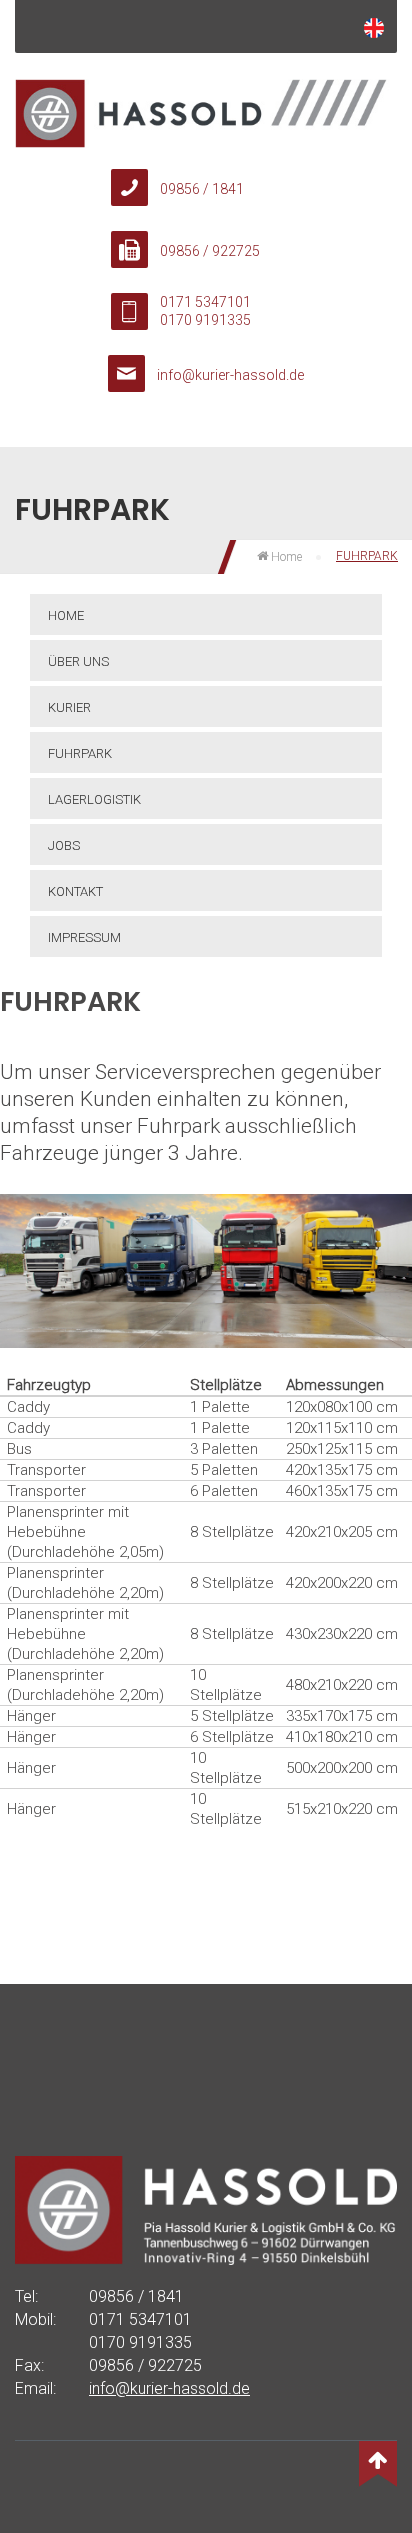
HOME (66, 615)
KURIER (69, 707)
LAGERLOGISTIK (94, 799)
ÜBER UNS (78, 661)
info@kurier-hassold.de (230, 375)
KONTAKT (75, 891)
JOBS (64, 845)
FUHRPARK (80, 753)
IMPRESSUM (84, 937)
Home (285, 557)
